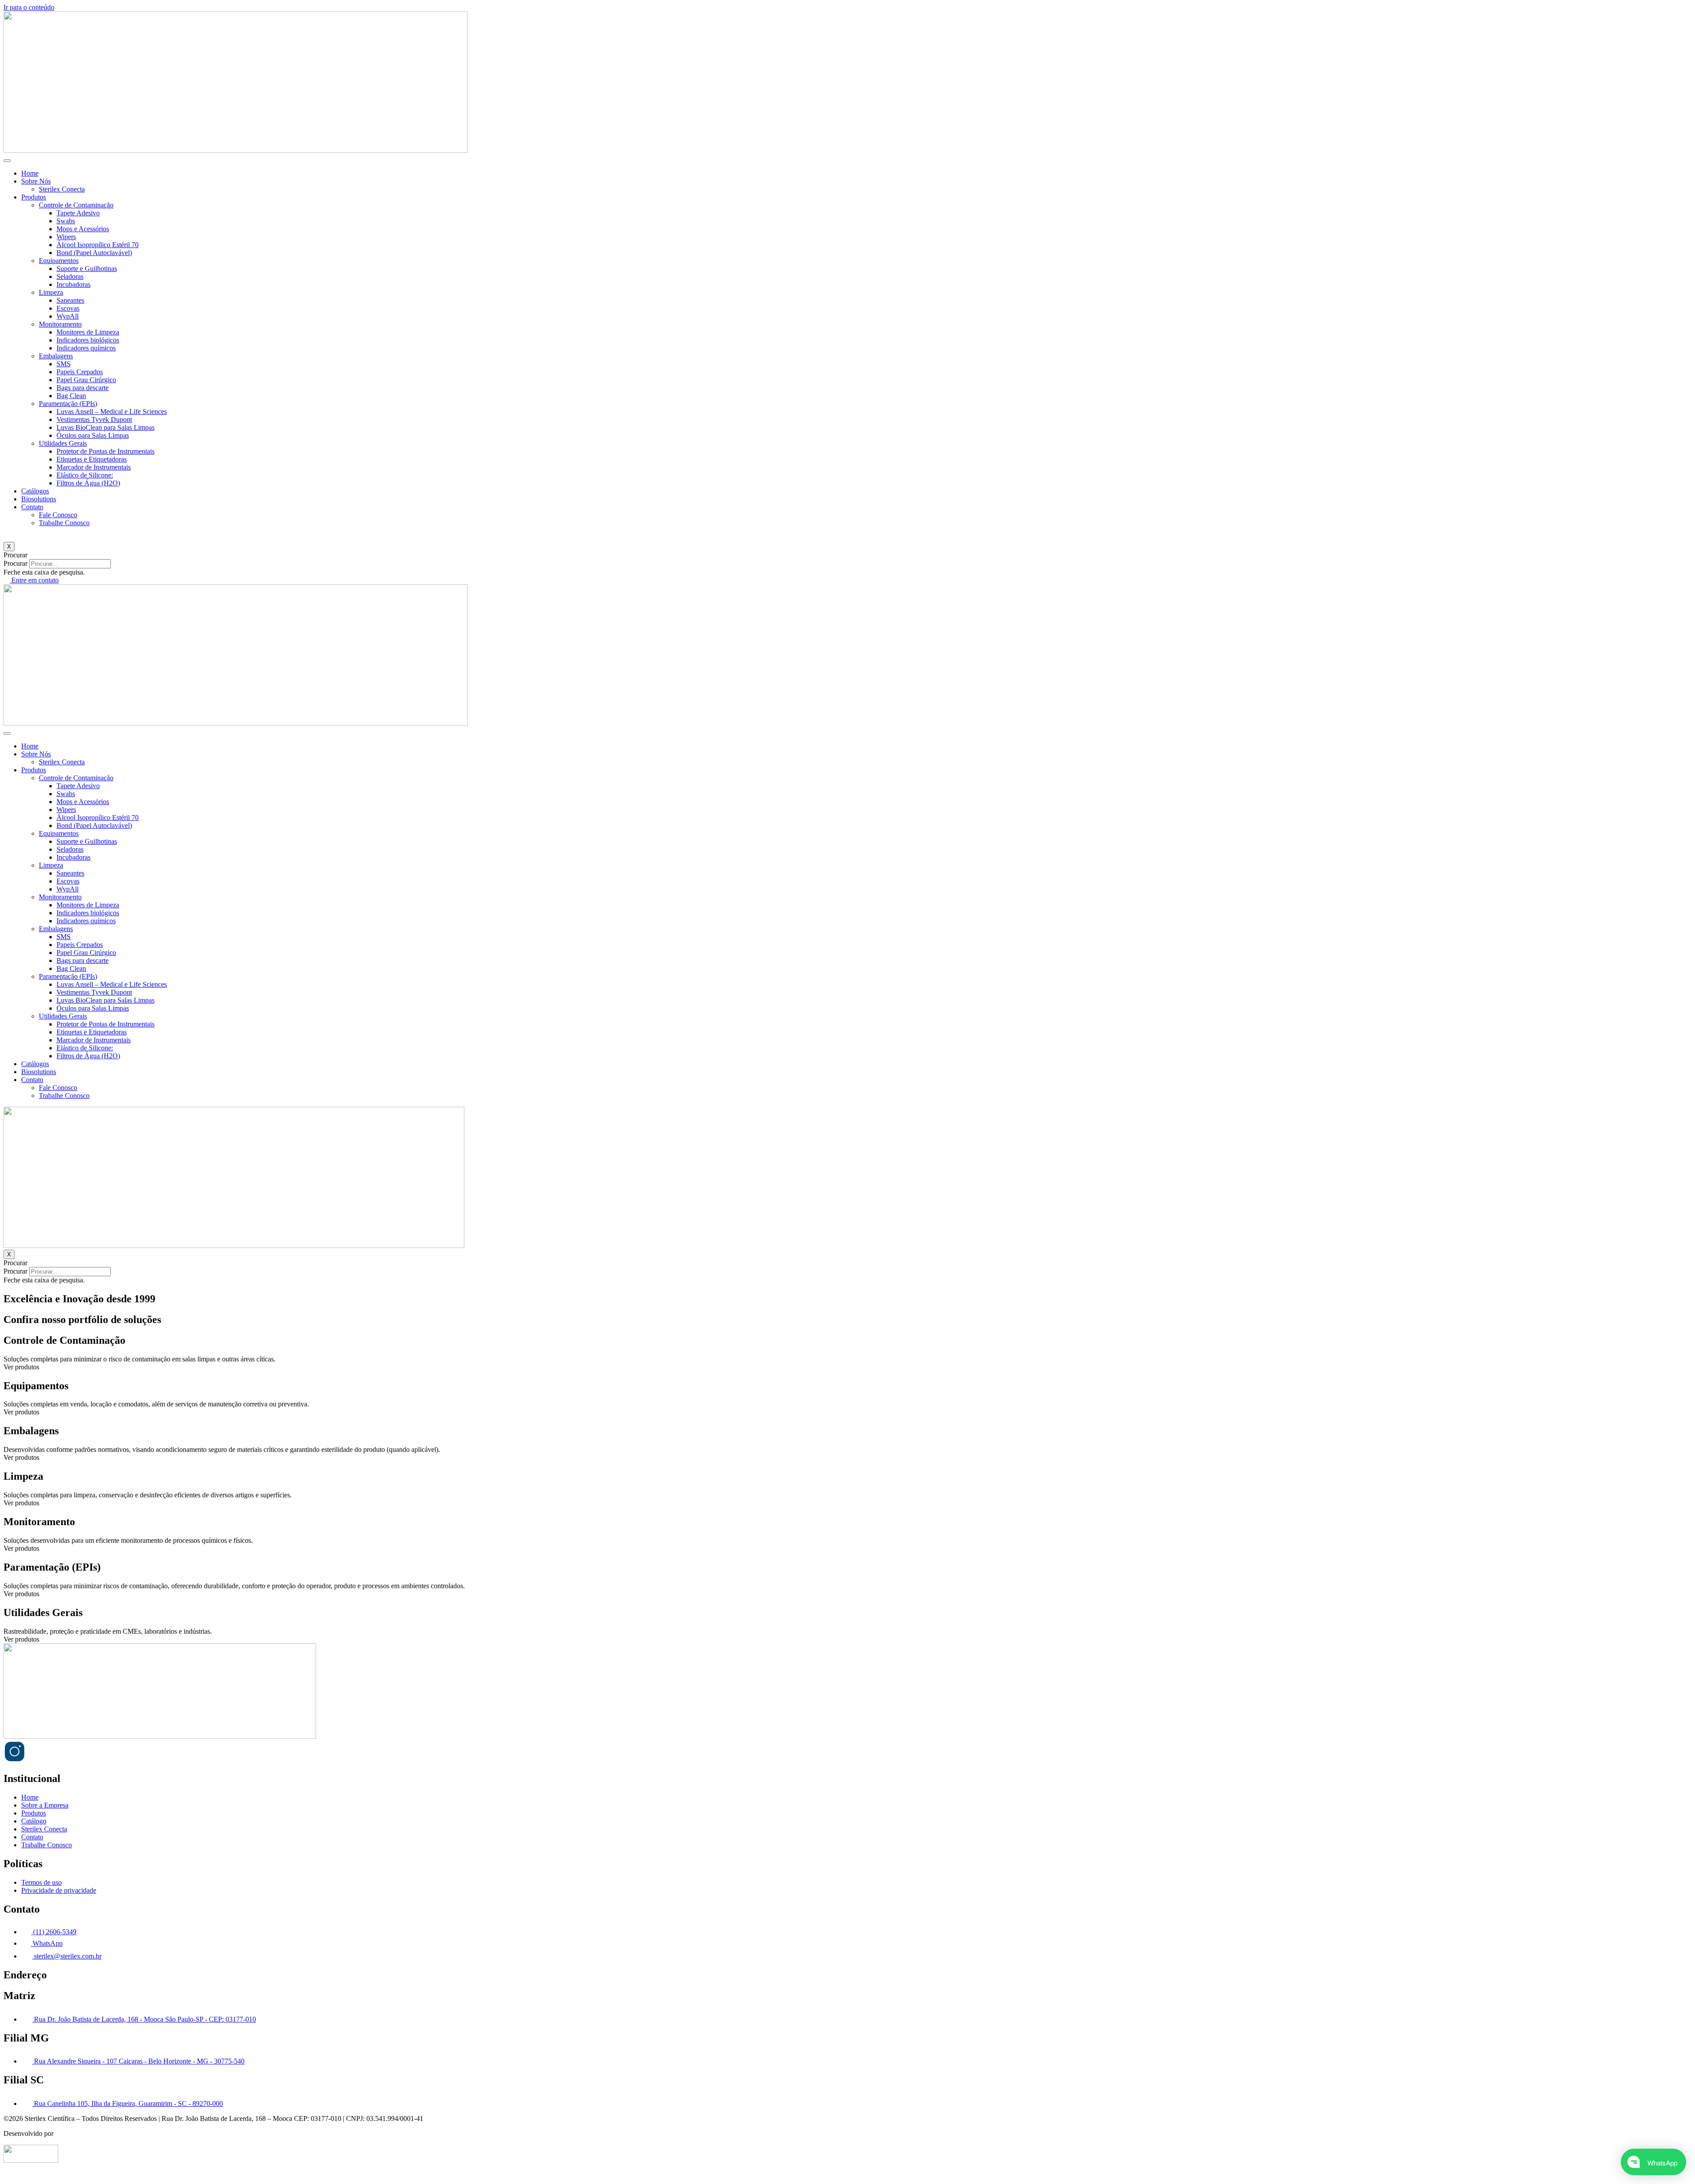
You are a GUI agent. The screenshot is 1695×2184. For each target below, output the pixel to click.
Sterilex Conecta (62, 189)
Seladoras (70, 276)
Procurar (15, 563)
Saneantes (70, 300)
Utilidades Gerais (63, 443)
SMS (64, 364)
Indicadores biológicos (88, 340)
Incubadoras (73, 284)
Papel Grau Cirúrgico (86, 380)
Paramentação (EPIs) (68, 404)
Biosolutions (39, 499)
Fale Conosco (58, 515)
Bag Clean (71, 396)
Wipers (66, 237)
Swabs (66, 221)
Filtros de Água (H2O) (88, 483)
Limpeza (51, 292)
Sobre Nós (36, 181)
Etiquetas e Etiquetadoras (92, 459)
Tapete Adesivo (78, 213)
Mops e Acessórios (83, 229)
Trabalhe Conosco (64, 523)
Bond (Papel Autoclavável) (94, 253)
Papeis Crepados (80, 372)
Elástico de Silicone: (85, 475)
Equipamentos (59, 261)
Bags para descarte (83, 388)
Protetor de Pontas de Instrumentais (105, 451)
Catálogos (35, 491)
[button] (847, 555)
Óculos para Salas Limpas (93, 435)
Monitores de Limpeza (88, 332)
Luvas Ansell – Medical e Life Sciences (112, 412)
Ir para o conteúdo (29, 7)
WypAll (68, 316)
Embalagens (56, 356)
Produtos (34, 197)
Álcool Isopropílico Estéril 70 (98, 245)
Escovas (68, 308)
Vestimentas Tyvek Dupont (94, 419)
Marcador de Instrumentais (94, 467)
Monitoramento (60, 324)
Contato (32, 507)
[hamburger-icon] (7, 161)
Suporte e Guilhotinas (87, 269)
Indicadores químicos (86, 348)
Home (30, 173)
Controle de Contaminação (76, 205)
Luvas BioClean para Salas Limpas (105, 427)
